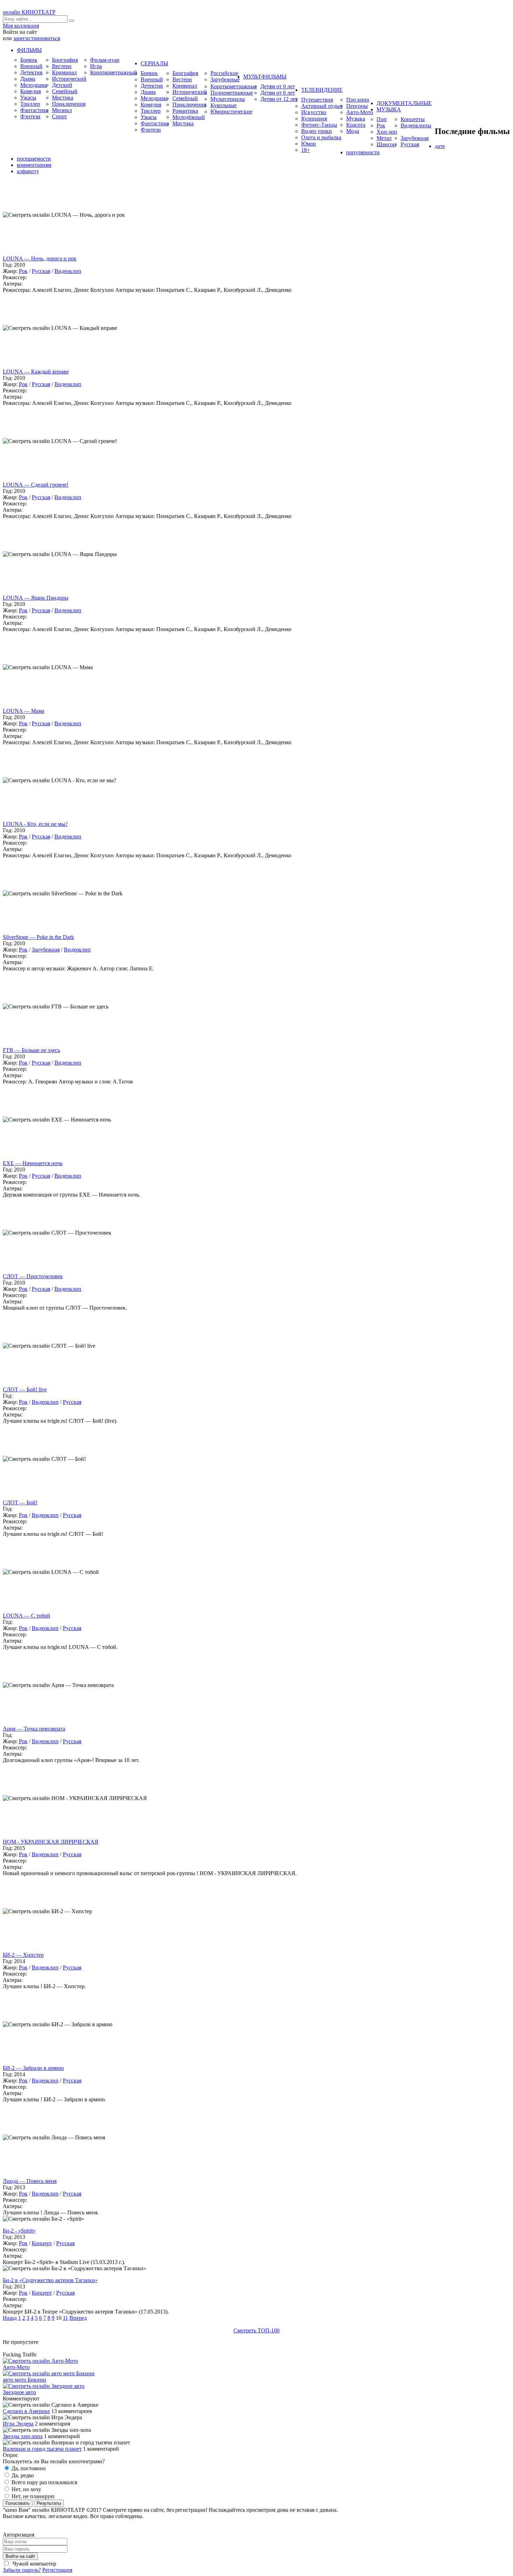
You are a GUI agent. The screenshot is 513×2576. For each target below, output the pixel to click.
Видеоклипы (416, 125)
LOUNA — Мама (24, 711)
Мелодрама (34, 85)
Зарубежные (225, 79)
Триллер (30, 104)
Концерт (42, 2243)
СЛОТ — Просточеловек (33, 1276)
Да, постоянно (28, 2468)
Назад (10, 2318)
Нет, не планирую (32, 2496)
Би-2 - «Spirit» (19, 2231)
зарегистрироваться (37, 38)
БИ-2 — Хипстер (23, 1955)
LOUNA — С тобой (27, 1616)
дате (440, 146)
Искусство (314, 112)
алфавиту (28, 171)
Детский (62, 85)
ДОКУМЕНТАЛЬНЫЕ (404, 103)
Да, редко (22, 2475)
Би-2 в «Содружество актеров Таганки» (50, 2280)
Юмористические (231, 112)
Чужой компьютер (34, 2564)
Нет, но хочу (26, 2489)
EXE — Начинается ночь (33, 1163)
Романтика (185, 111)
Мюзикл (62, 110)
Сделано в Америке (26, 2411)
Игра (96, 66)
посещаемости (34, 159)
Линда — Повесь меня (30, 2181)
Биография (65, 60)
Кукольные (224, 105)
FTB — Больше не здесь (31, 1050)
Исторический (69, 79)
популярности (363, 152)
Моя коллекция (21, 26)
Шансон (386, 144)
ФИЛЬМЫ (29, 50)
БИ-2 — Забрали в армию (33, 2068)
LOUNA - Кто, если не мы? (35, 824)
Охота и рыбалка (321, 137)
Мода (353, 131)
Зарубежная (415, 138)
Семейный (65, 91)
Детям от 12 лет (279, 99)
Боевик (29, 60)
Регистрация (57, 2570)
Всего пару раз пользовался (44, 2482)
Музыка (356, 119)
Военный (31, 66)
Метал (384, 138)
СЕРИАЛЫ (154, 63)
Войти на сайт (20, 2556)
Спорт (60, 116)
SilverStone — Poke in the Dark (38, 937)
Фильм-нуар (105, 60)
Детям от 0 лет (278, 86)
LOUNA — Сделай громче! (36, 485)
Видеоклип (68, 271)
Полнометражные (232, 93)
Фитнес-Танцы (319, 125)
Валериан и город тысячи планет (42, 2449)
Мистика (63, 98)
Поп (382, 119)
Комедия (31, 91)
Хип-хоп (387, 132)
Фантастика (34, 110)
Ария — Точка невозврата (34, 1729)
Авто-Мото (360, 112)
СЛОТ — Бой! (20, 1502)
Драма (28, 79)
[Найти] (72, 21)
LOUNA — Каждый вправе (36, 372)
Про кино (358, 100)
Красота (356, 125)
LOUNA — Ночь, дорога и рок (40, 258)
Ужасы (28, 98)
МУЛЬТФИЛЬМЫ (265, 77)
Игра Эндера (18, 2424)
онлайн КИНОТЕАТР (29, 12)
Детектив (31, 72)
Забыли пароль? (22, 2570)
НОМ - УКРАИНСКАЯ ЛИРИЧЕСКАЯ (51, 1842)
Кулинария (314, 119)
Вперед (78, 2318)
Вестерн (62, 66)
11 (65, 2318)
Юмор (308, 144)
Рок (381, 125)
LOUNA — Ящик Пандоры (36, 598)
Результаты (49, 2503)
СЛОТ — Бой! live (25, 1389)
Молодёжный (189, 117)
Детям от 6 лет (278, 93)
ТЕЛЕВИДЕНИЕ (322, 90)
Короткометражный (114, 72)
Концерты (413, 119)
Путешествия (317, 100)
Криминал (64, 72)
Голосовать (18, 2503)
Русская (410, 144)
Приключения (69, 104)
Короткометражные (234, 86)
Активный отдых (322, 106)
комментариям (34, 165)
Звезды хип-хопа (23, 2436)
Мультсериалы (228, 99)
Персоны (357, 106)
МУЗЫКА (389, 109)
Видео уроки (317, 131)
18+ (306, 150)
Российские (224, 73)
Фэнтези (30, 116)
